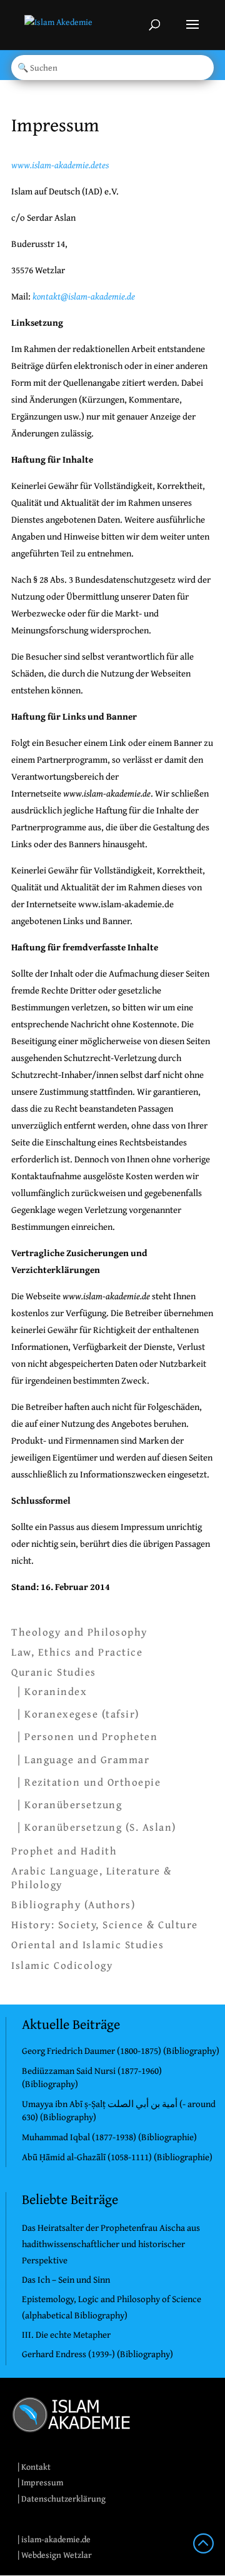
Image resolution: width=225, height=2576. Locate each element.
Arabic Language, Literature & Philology (92, 1878)
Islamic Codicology (62, 1965)
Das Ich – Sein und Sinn (66, 2279)
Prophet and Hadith (64, 1851)
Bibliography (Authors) (73, 1904)
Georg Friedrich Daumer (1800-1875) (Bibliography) (121, 2050)
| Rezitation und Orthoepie (89, 1782)
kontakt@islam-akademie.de (84, 296)
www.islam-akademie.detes (60, 165)
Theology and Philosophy (79, 1632)
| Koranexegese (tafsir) (78, 1713)
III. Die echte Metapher (66, 2334)
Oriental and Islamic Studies (87, 1945)
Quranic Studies (54, 1672)
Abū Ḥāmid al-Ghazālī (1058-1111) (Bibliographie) (117, 2157)
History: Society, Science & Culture (105, 1924)
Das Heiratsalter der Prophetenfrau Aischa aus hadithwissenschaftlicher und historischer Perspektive (111, 2244)
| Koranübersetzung (70, 1804)
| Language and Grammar (83, 1759)
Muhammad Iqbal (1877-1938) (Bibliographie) (109, 2137)
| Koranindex (52, 1691)
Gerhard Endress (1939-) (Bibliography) (97, 2354)
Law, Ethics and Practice (77, 1652)
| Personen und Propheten (87, 1736)
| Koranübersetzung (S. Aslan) (97, 1827)
